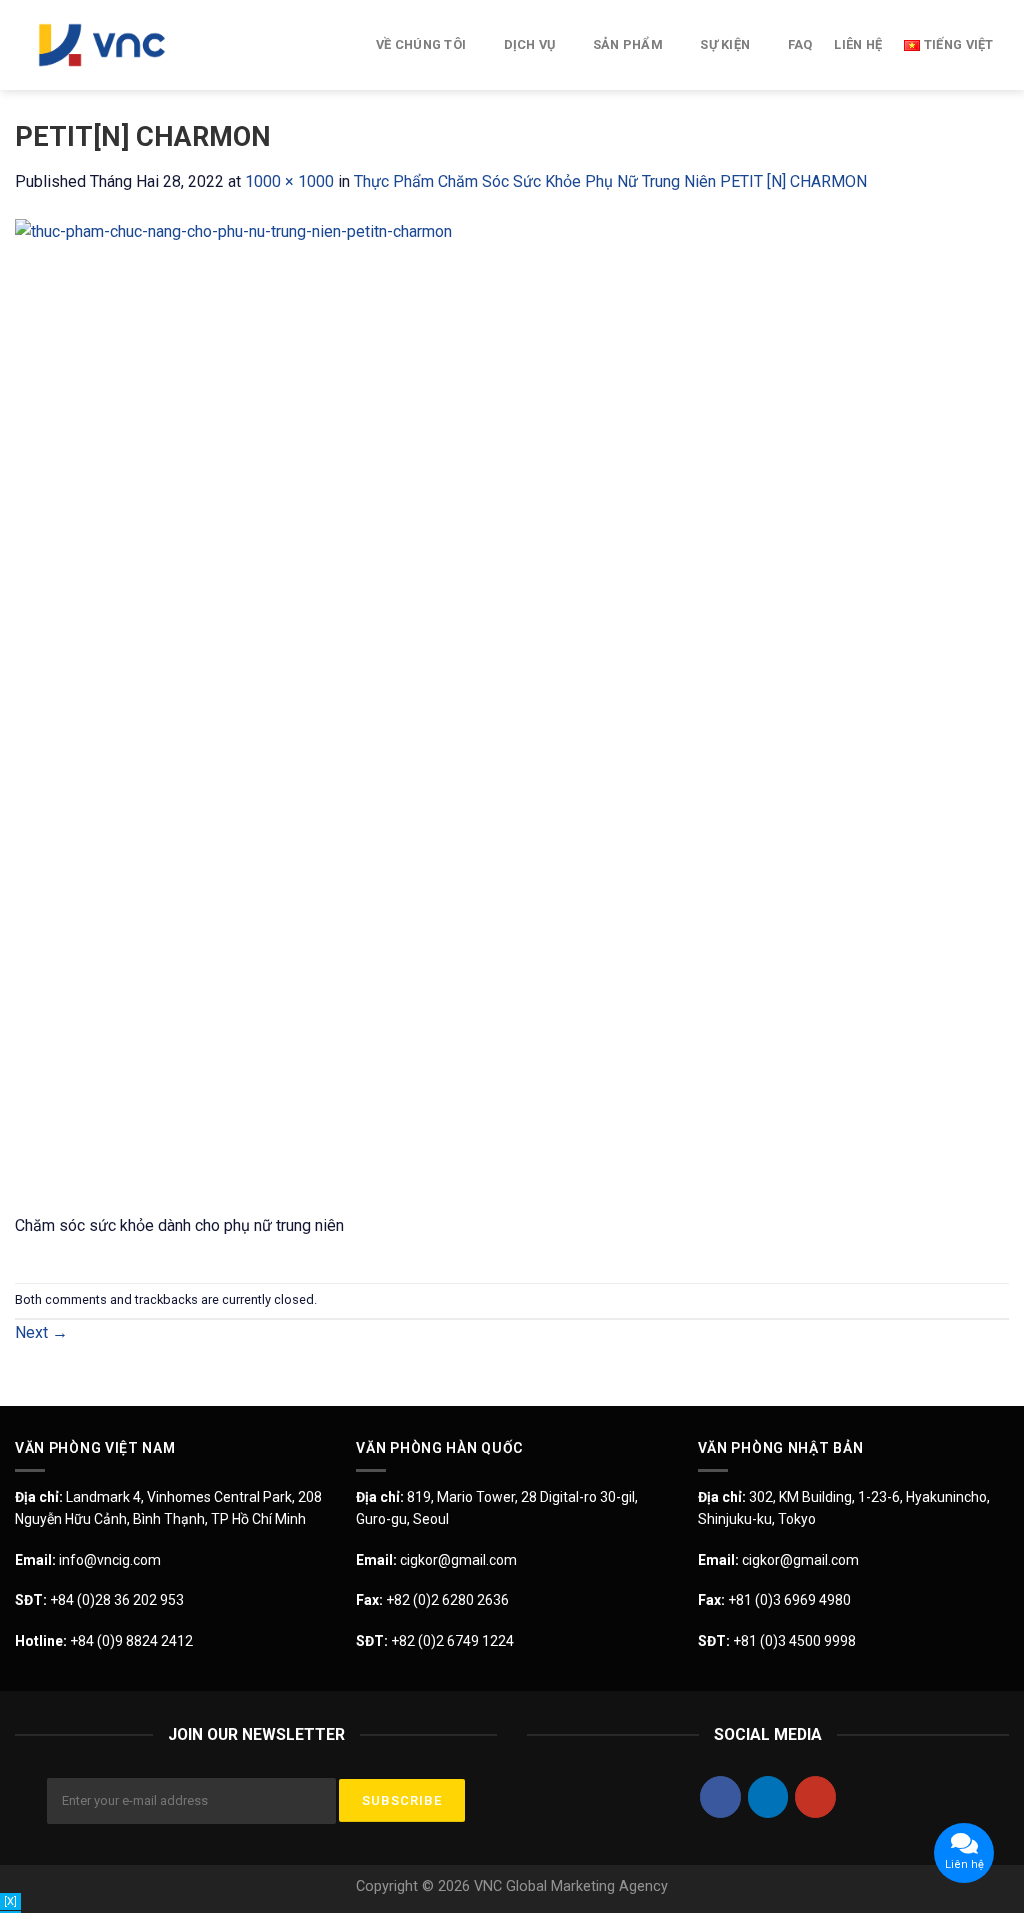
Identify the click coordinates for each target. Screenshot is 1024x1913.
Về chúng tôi (421, 44)
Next (41, 1332)
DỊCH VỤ (530, 44)
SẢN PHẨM (628, 44)
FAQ (800, 44)
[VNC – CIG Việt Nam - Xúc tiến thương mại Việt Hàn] (115, 45)
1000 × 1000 (289, 181)
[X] (10, 1901)
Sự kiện (725, 44)
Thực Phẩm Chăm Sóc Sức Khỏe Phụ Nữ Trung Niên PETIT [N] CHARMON (610, 181)
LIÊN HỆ (858, 44)
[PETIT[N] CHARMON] (512, 714)
